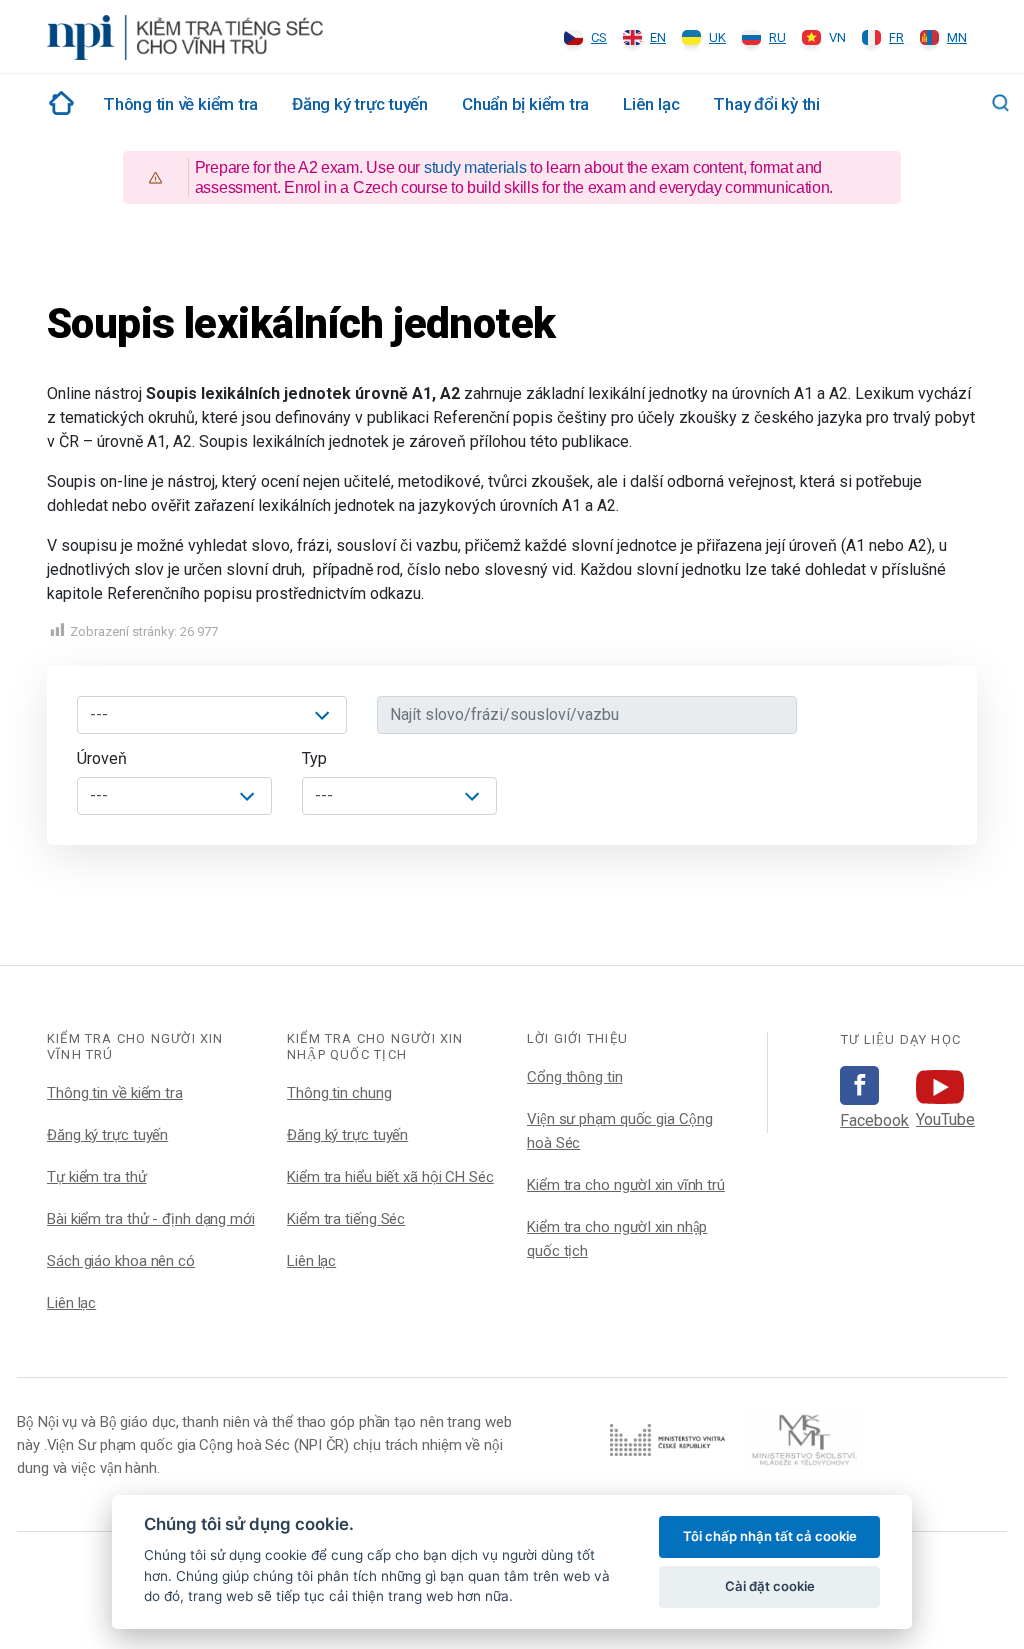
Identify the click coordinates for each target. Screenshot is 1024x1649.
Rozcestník (58, 103)
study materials (475, 167)
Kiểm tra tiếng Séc (346, 1219)
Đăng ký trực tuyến (107, 1135)
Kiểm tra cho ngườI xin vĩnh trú (626, 1185)
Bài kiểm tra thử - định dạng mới (151, 1219)
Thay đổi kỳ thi (766, 104)
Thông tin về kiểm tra (180, 104)
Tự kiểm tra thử (97, 1177)
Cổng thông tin (575, 1077)
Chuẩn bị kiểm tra (525, 104)
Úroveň (102, 758)
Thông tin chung (339, 1093)
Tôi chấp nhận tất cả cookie (770, 1536)
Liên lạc (651, 104)
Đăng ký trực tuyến (360, 104)
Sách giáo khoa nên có (121, 1261)
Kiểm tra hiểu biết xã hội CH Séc (390, 1177)
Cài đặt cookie (770, 1586)
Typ (314, 758)
